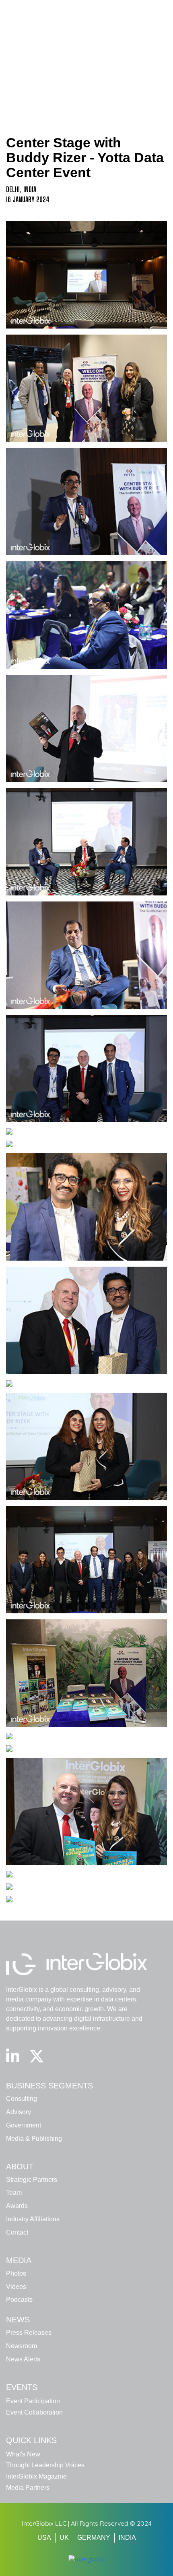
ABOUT (20, 2167)
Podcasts (19, 2300)
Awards (17, 2206)
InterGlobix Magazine (36, 2476)
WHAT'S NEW (76, 10)
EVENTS (22, 2387)
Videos (16, 2287)
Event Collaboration (34, 2412)
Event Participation (33, 2401)
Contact (17, 2232)
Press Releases (29, 2333)
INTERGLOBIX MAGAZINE (133, 10)
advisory (19, 2112)
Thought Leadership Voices (45, 2465)
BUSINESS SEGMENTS (49, 2086)
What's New (23, 2454)
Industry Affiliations (33, 2219)
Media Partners (28, 2488)
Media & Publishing (34, 2139)
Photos (16, 2273)
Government (24, 2125)
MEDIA (19, 2260)
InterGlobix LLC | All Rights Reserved (76, 2523)
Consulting (22, 2099)
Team (14, 2192)
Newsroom (22, 2346)
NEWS (18, 2320)
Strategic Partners (32, 2180)
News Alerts (23, 2359)
